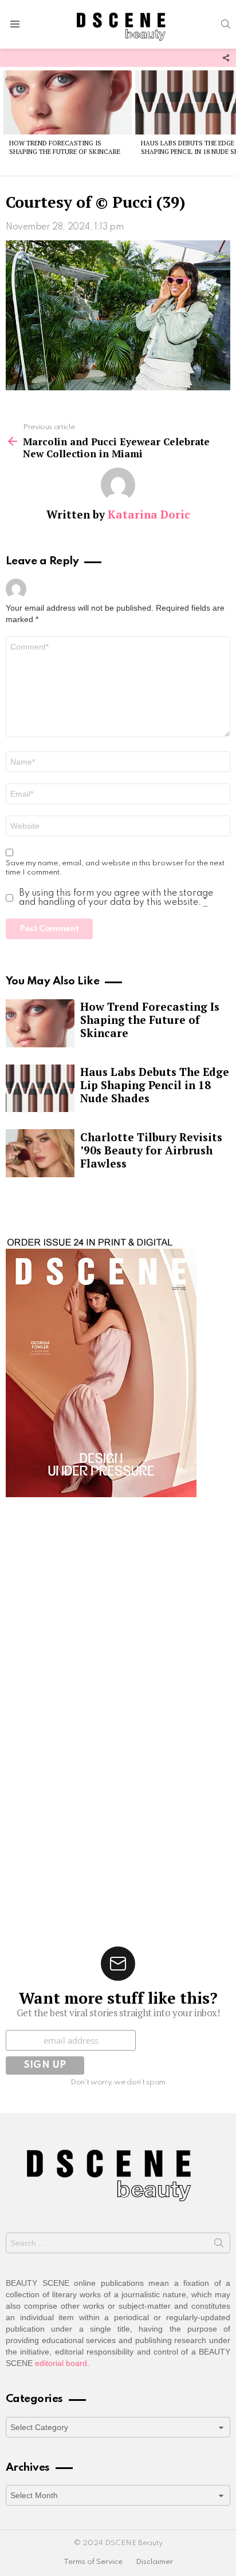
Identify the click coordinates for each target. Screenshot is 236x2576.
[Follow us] (226, 58)
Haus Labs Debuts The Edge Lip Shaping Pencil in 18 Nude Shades (155, 1085)
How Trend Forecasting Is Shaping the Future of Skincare (65, 147)
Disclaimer (154, 2562)
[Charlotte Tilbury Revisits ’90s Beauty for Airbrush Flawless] (40, 1153)
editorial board (61, 2363)
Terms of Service (93, 2562)
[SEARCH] (226, 24)
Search (219, 2245)
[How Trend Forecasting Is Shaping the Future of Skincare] (68, 102)
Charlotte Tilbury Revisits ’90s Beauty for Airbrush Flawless (151, 1150)
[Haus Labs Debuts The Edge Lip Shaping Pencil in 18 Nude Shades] (40, 1089)
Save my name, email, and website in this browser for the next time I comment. (115, 868)
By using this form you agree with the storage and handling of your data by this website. (116, 898)
